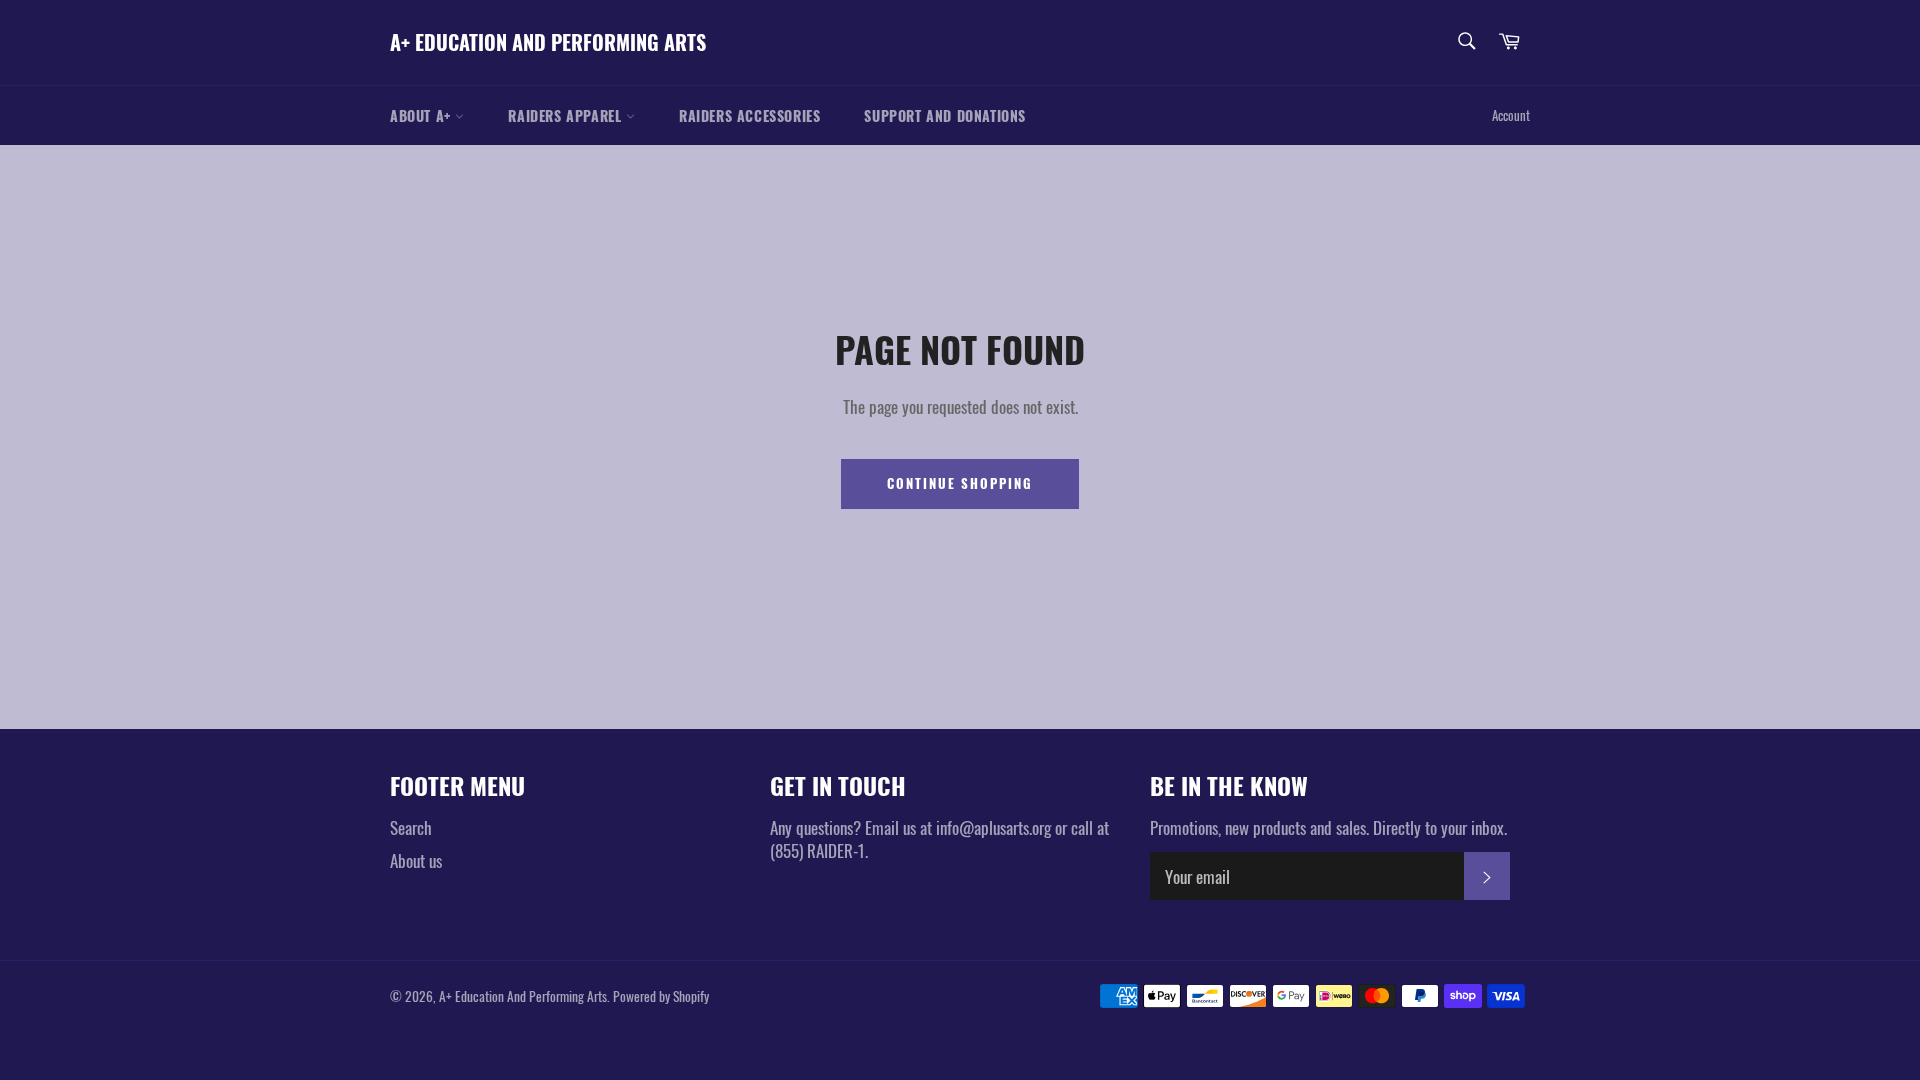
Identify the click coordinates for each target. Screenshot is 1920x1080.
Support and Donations (945, 115)
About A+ (422, 115)
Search (411, 827)
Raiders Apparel (567, 115)
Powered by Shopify (661, 996)
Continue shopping (959, 483)
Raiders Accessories (749, 115)
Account (1511, 115)
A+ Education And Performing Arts (548, 43)
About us (416, 860)
